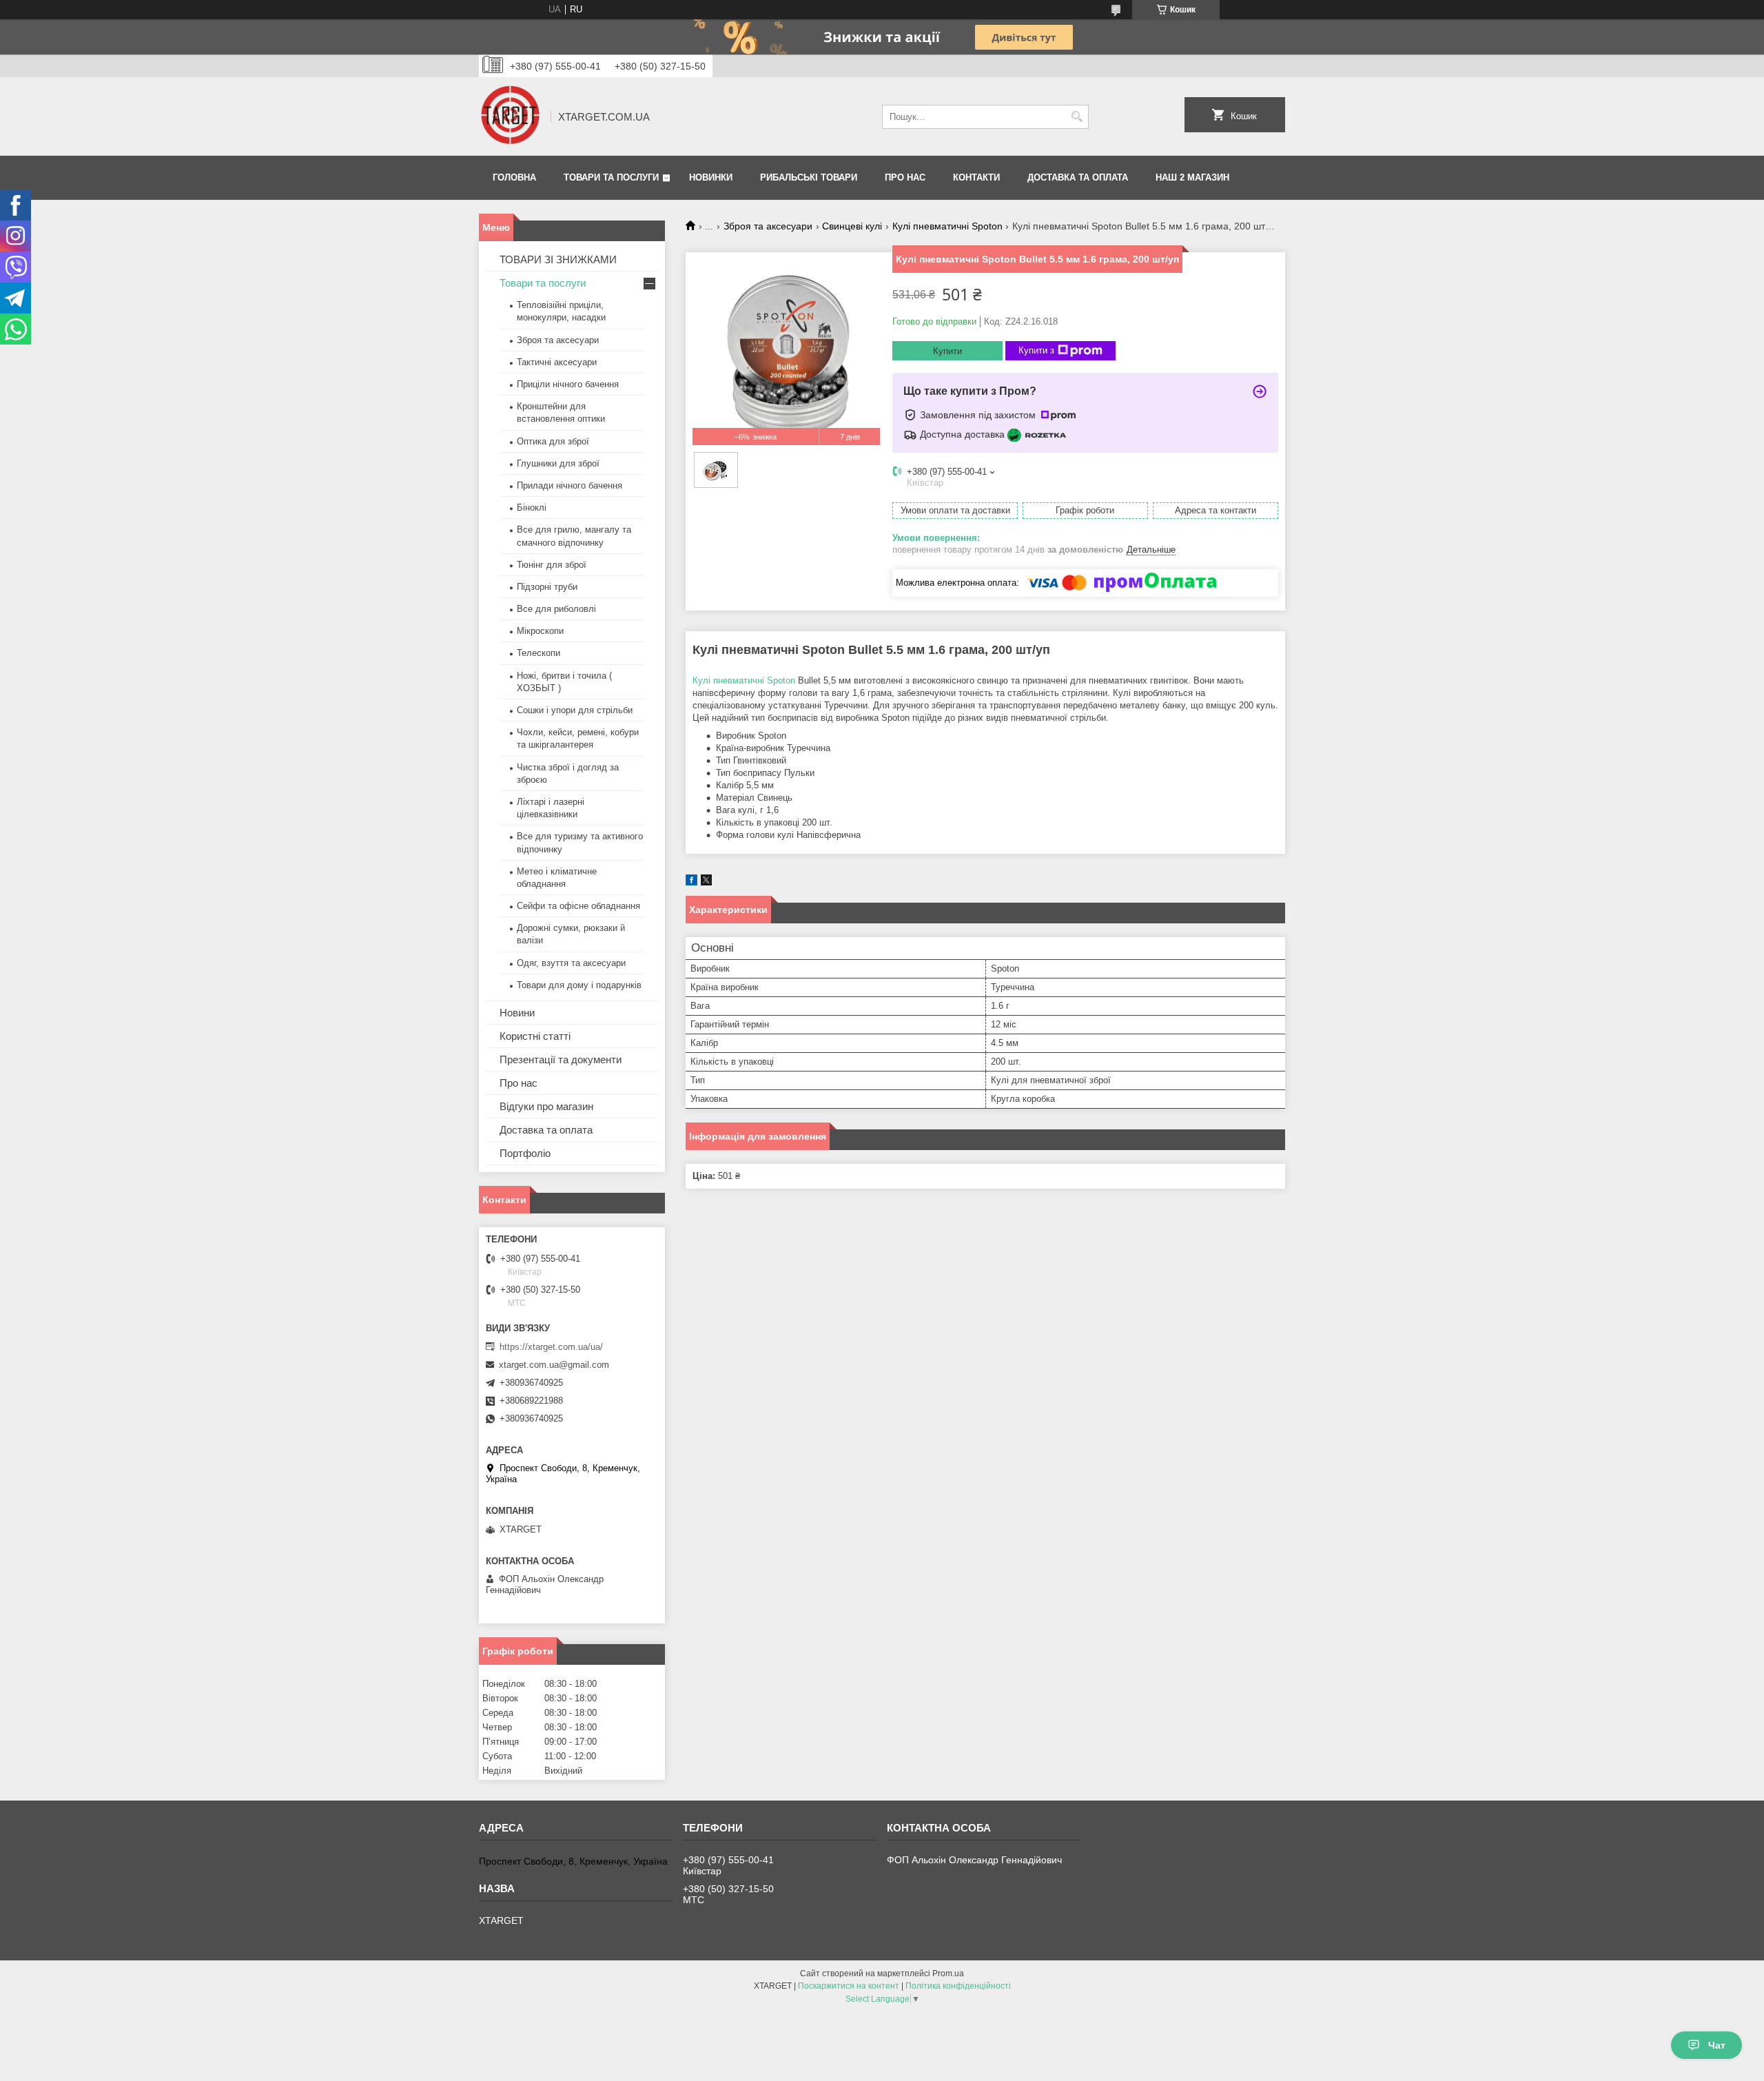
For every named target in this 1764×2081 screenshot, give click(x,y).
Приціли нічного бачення (568, 384)
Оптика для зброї (553, 441)
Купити (947, 351)
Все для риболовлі (556, 609)
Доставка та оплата (1078, 177)
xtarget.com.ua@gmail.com (554, 1365)
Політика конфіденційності (958, 1986)
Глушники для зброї (558, 463)
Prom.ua (948, 1974)
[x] (706, 882)
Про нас (905, 177)
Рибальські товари (809, 177)
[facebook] (691, 882)
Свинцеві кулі (852, 226)
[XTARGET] (510, 116)
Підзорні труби (547, 587)
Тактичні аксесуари (557, 362)
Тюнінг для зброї (552, 565)
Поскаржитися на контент (849, 1986)
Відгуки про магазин (546, 1106)
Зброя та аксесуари (768, 226)
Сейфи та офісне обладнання (578, 906)
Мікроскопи (540, 631)
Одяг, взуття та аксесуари (571, 963)
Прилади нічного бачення (570, 485)
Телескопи (539, 653)
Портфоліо (525, 1153)
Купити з (1036, 350)
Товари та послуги (611, 177)
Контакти (976, 177)
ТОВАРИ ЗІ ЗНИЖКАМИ (558, 259)
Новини (517, 1013)
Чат (1717, 2045)
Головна (514, 177)
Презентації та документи (561, 1059)
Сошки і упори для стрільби (575, 710)
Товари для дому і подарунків (579, 985)
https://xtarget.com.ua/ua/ (551, 1347)
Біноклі (532, 508)
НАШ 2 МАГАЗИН (1192, 177)
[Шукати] (1077, 117)
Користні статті (535, 1036)
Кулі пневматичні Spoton (947, 226)
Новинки (711, 177)
